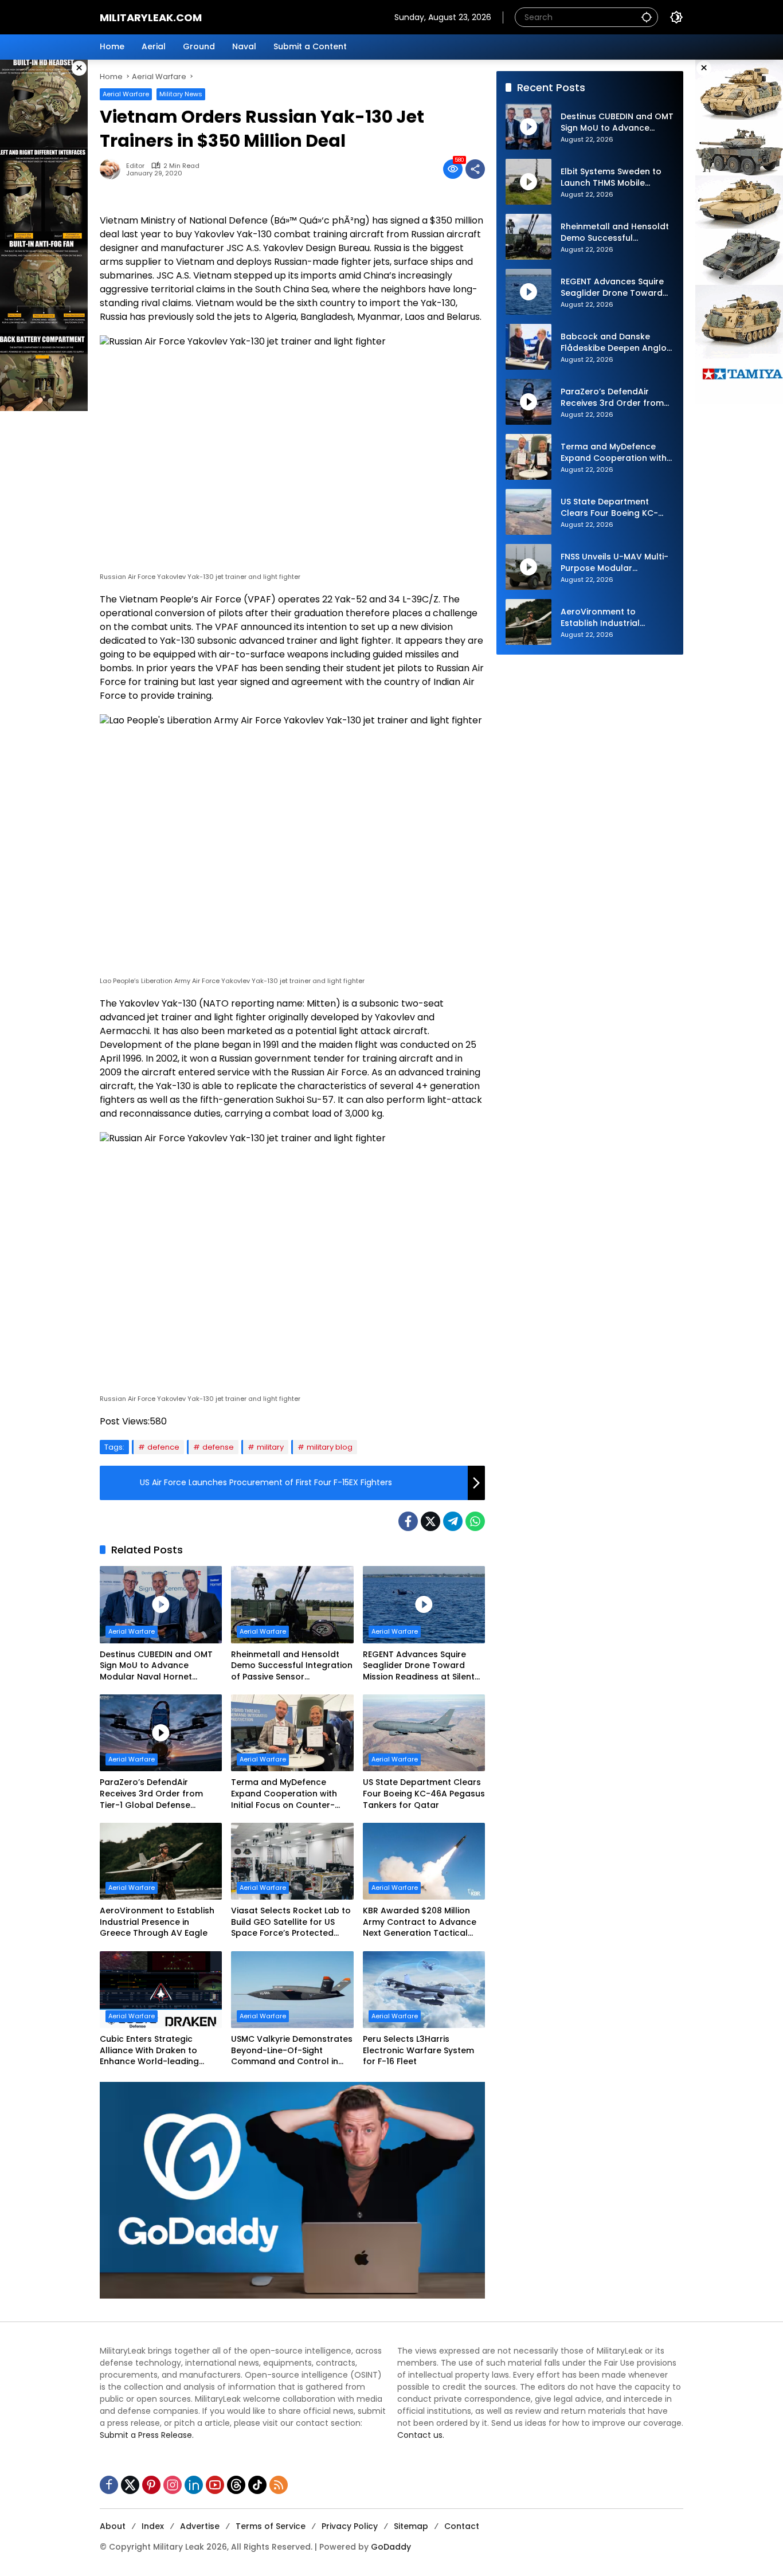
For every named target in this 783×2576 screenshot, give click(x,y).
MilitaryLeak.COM (151, 17)
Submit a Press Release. (147, 2435)
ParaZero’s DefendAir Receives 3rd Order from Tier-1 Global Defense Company (151, 1794)
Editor (135, 166)
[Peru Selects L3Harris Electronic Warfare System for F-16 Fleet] (424, 1990)
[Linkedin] (194, 2485)
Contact (462, 2526)
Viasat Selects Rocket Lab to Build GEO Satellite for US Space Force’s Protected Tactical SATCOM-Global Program (291, 1922)
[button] (647, 17)
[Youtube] (215, 2485)
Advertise (200, 2526)
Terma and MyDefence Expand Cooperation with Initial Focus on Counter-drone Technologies (284, 1794)
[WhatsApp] (475, 1521)
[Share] (475, 169)
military (270, 1447)
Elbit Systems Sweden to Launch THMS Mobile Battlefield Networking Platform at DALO (611, 177)
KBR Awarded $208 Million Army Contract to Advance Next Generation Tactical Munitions (420, 1922)
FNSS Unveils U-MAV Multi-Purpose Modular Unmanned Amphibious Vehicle (614, 563)
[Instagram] (173, 2485)
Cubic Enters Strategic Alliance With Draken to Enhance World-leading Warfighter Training (149, 2051)
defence (163, 1447)
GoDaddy (391, 2547)
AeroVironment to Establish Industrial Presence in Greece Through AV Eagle (157, 1922)
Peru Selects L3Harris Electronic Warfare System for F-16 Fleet (418, 2050)
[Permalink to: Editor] (113, 169)
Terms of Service (271, 2526)
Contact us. (421, 2435)
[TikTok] (257, 2485)
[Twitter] (430, 1521)
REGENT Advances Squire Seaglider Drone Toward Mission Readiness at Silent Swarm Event (419, 1666)
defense (218, 1447)
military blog (330, 1447)
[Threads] (236, 2485)
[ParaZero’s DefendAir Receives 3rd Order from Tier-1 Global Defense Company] (161, 1733)
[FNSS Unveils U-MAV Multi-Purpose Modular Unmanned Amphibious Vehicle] (528, 567)
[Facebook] (408, 1521)
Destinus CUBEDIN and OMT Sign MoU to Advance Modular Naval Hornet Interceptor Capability (156, 1666)
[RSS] (279, 2485)
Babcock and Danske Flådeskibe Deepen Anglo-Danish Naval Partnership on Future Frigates (616, 342)
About (113, 2526)
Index (153, 2526)
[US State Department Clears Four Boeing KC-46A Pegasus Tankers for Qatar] (424, 1733)
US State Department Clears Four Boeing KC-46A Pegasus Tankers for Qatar (424, 1794)
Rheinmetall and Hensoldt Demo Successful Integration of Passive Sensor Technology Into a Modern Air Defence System (292, 1666)
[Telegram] (453, 1521)
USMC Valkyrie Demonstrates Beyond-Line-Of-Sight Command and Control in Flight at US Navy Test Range (292, 2051)
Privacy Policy (350, 2526)
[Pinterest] (151, 2485)
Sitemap (411, 2526)
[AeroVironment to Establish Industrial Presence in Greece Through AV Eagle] (161, 1861)
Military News (181, 94)
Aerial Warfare (126, 94)
